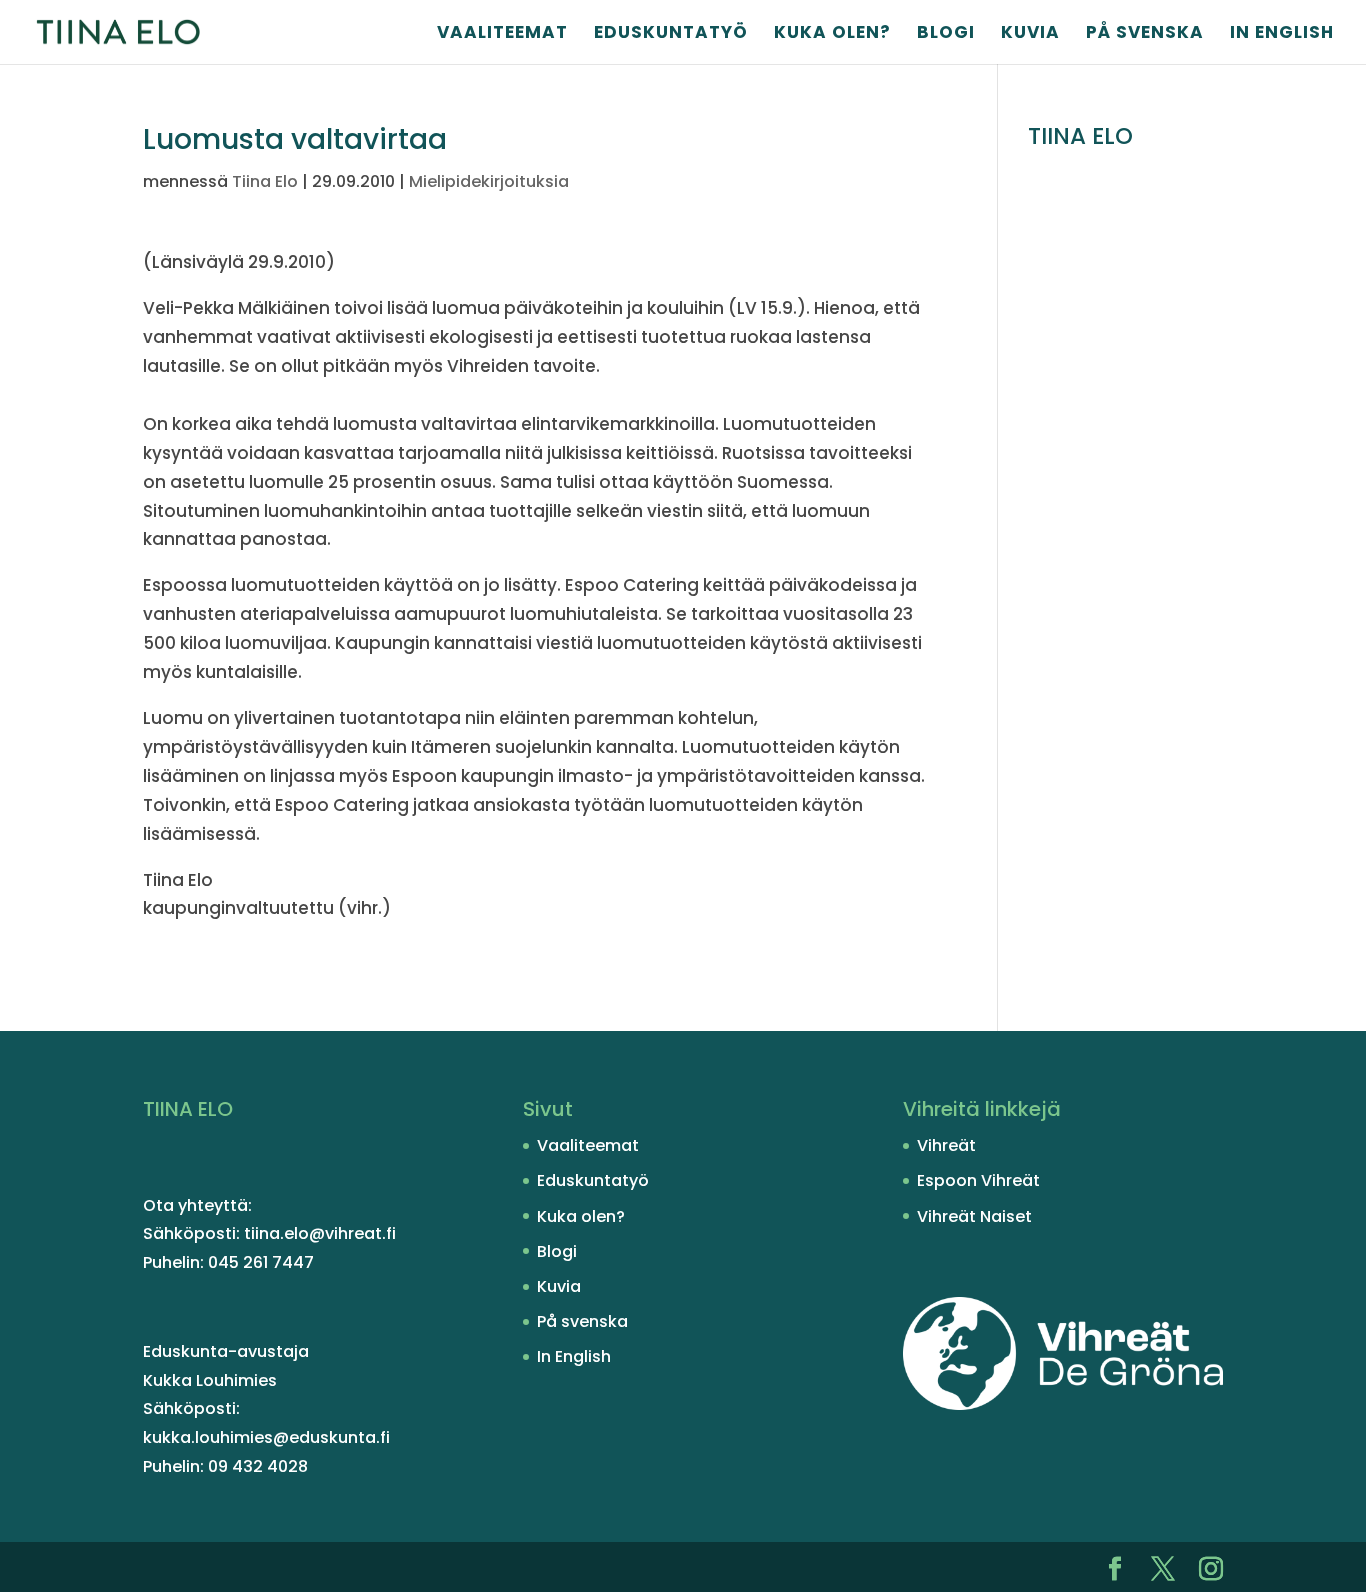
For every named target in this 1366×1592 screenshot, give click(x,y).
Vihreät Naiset (974, 1216)
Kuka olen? (832, 34)
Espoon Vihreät (978, 1180)
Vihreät (946, 1145)
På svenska (1145, 34)
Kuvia (1030, 34)
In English (1282, 34)
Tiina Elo (265, 181)
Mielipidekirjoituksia (489, 181)
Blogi (946, 34)
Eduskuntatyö (671, 34)
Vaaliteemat (502, 34)
